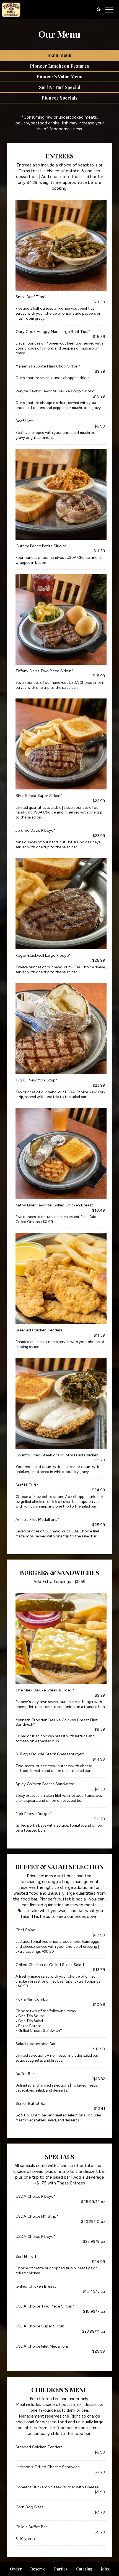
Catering (84, 2569)
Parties (61, 2569)
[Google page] (99, 9)
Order (16, 2569)
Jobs (105, 2569)
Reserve (38, 2569)
